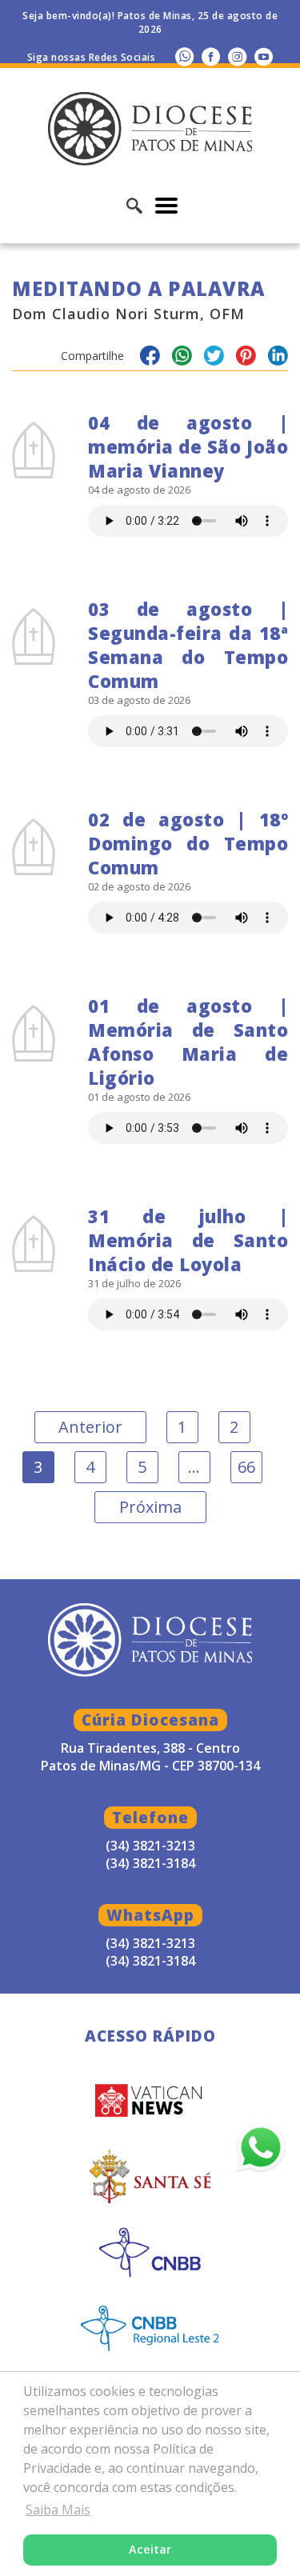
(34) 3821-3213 (150, 1943)
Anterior (90, 1427)
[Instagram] (237, 56)
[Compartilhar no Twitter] (214, 358)
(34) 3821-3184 (150, 1961)
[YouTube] (264, 56)
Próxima (150, 1507)
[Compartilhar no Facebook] (150, 358)
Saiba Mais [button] (58, 2510)
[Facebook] (211, 56)
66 (246, 1467)
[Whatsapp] (184, 56)
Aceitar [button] (150, 2549)
